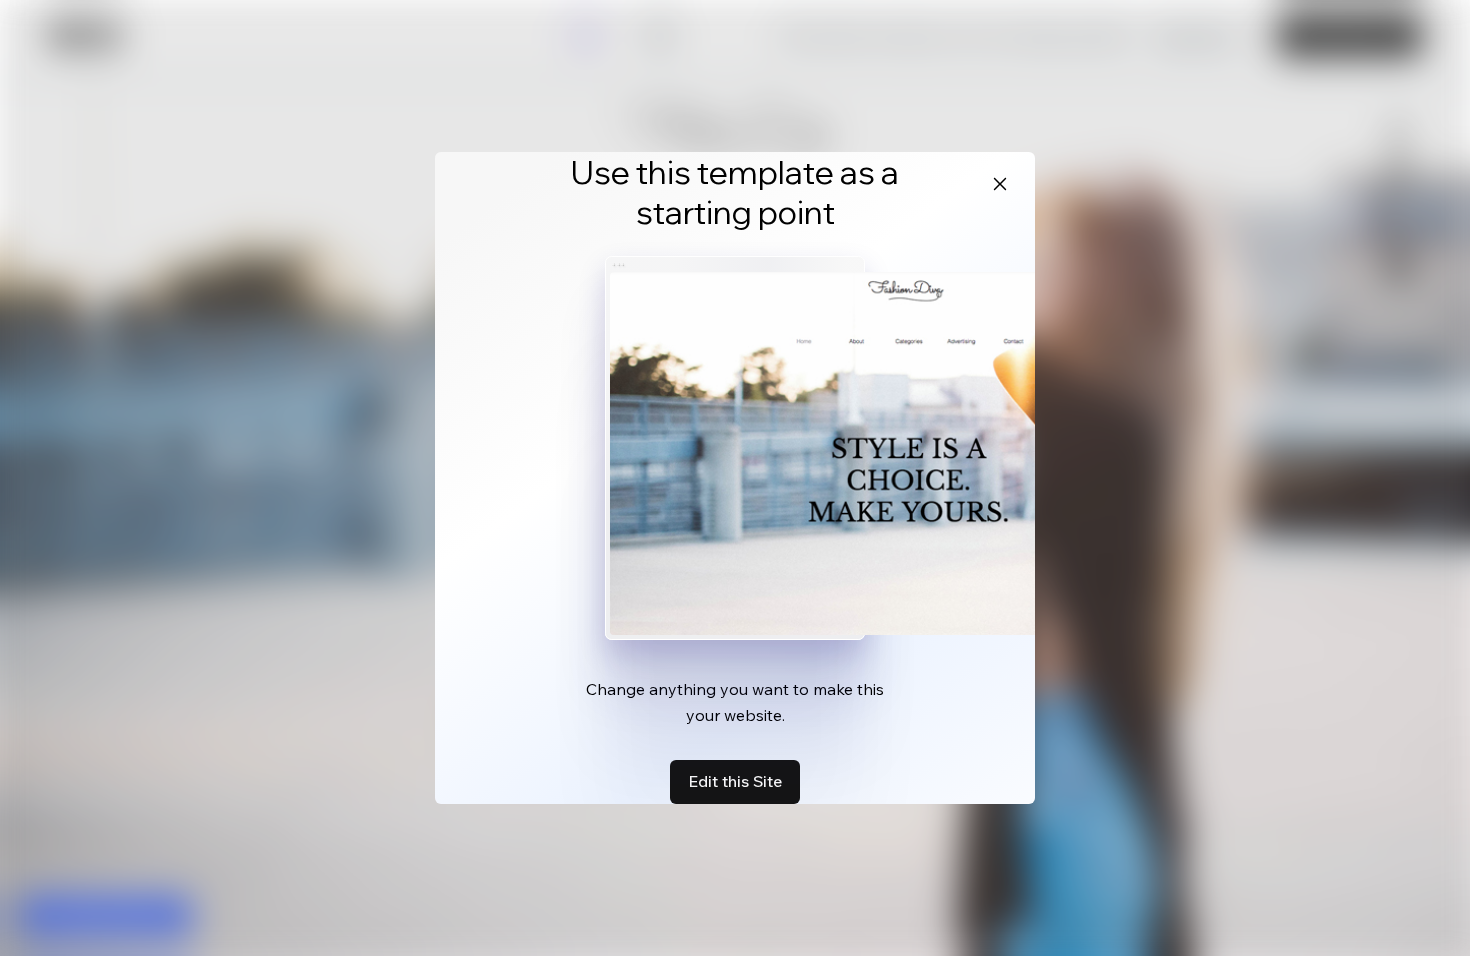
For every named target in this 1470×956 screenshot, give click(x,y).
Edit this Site (735, 781)
